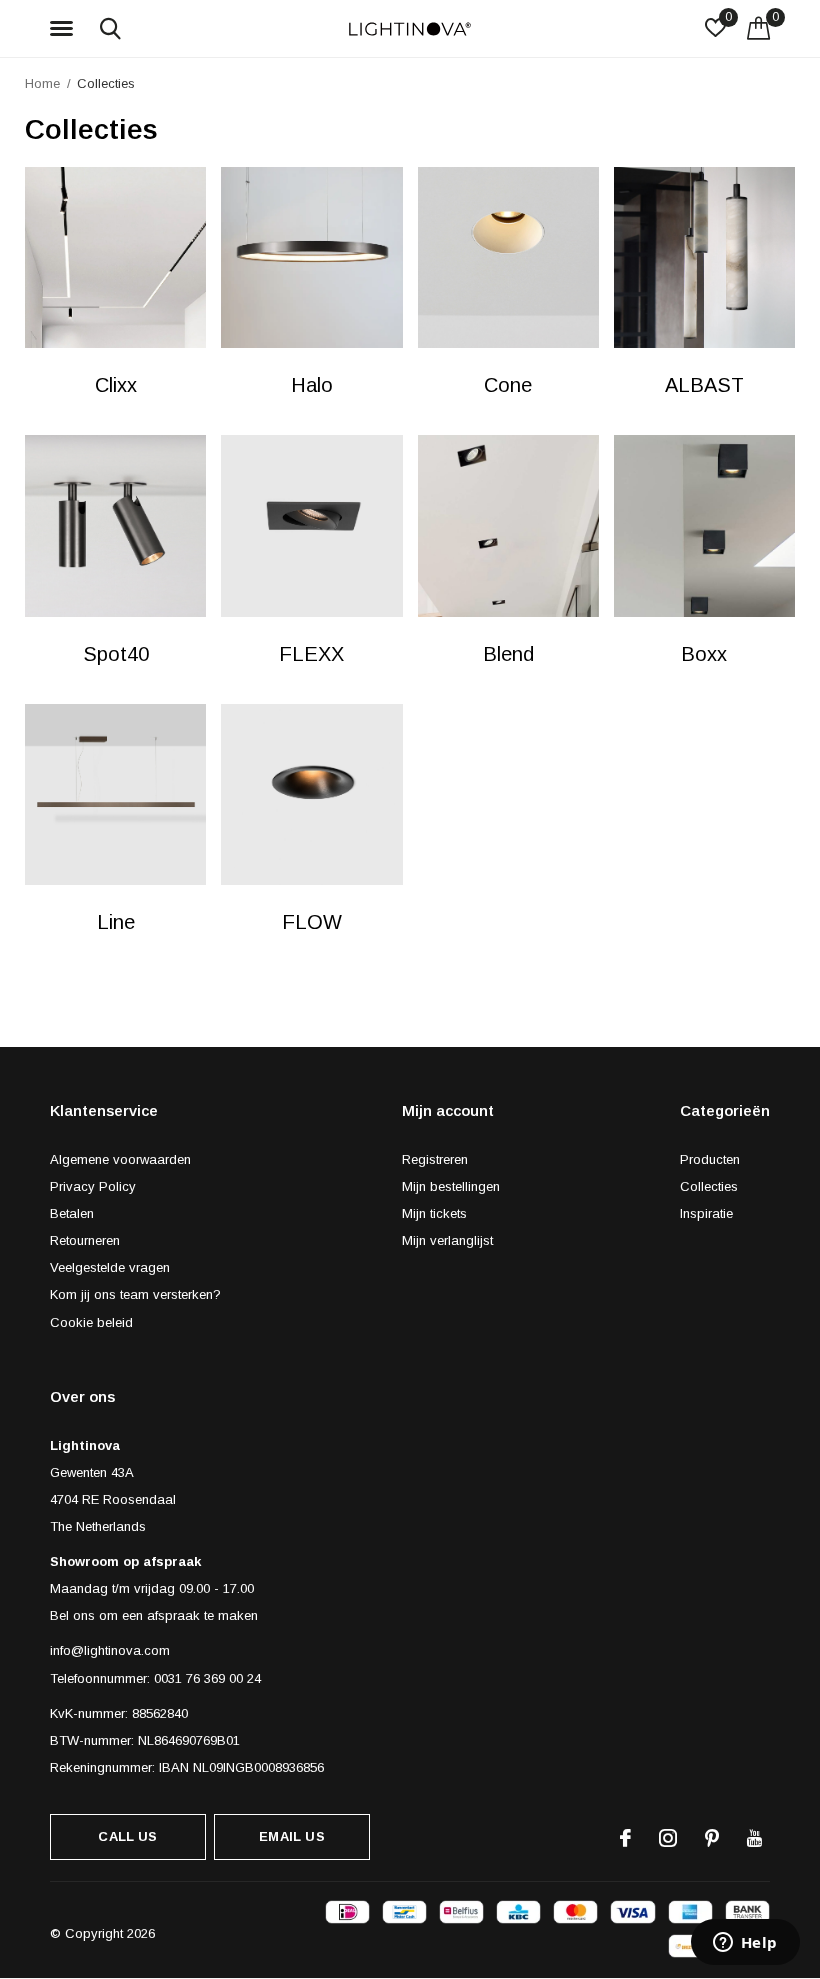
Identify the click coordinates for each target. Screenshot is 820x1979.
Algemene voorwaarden (120, 1159)
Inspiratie (706, 1213)
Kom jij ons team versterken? (135, 1294)
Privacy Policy (93, 1186)
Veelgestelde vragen (110, 1267)
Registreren (435, 1159)
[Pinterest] (712, 1838)
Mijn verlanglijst (447, 1240)
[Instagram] (668, 1838)
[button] (65, 29)
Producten (710, 1159)
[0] (758, 28)
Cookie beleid (91, 1322)
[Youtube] (754, 1838)
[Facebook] (625, 1838)
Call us (127, 1836)
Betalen (72, 1213)
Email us (291, 1836)
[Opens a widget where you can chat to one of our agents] (745, 1944)
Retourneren (85, 1240)
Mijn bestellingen (451, 1186)
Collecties (709, 1186)
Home (42, 83)
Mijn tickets (434, 1213)
